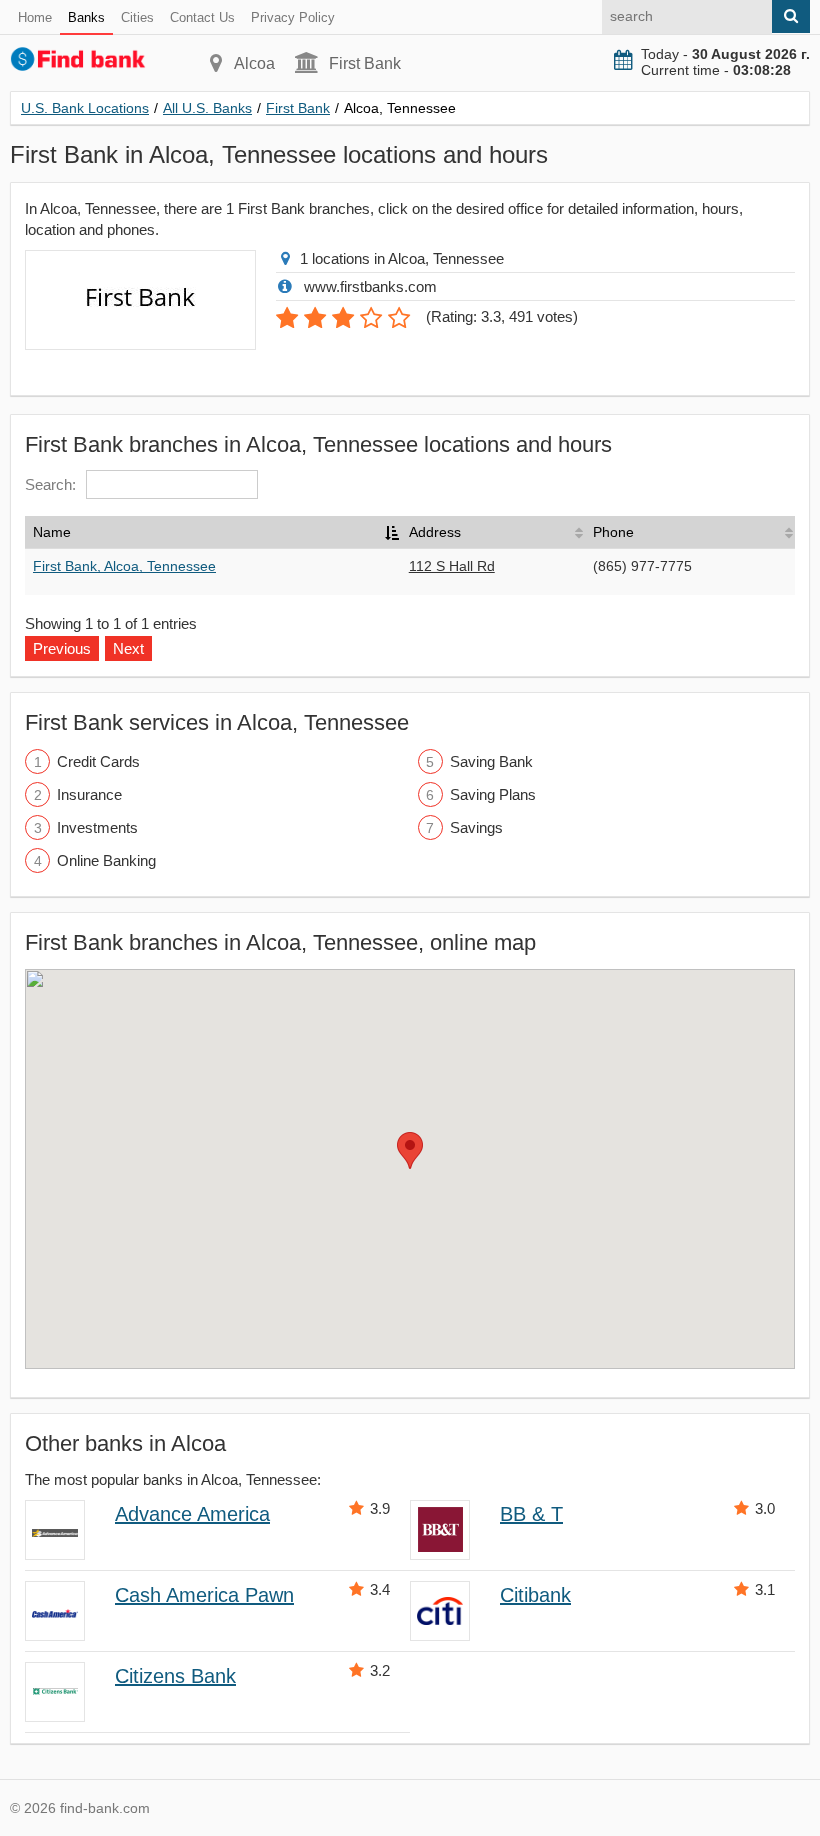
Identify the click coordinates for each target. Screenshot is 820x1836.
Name (52, 532)
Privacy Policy (293, 17)
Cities (137, 17)
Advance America (192, 1514)
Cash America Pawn (204, 1595)
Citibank (535, 1595)
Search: (50, 484)
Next (128, 648)
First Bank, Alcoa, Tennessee (124, 566)
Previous (62, 648)
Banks (86, 17)
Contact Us (202, 17)
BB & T (531, 1514)
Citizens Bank (175, 1676)
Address (435, 532)
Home (35, 17)
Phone (613, 532)
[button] (410, 1150)
